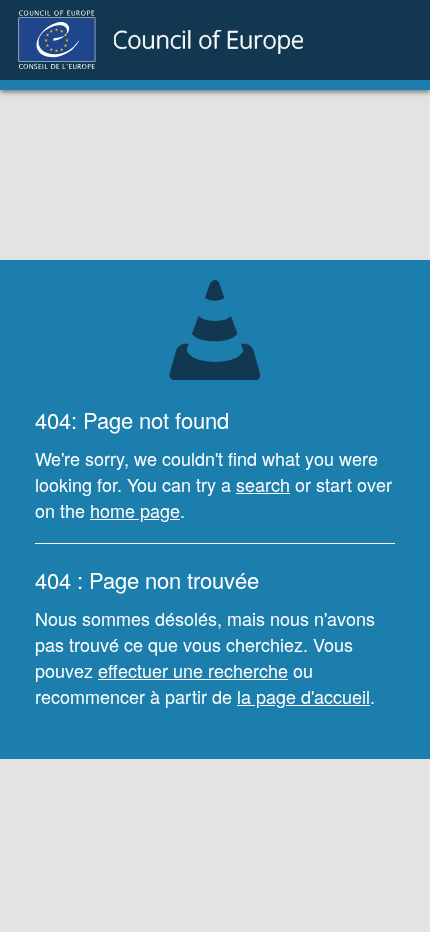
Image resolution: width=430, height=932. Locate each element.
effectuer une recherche (193, 670)
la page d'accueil (303, 696)
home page (135, 510)
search (263, 484)
